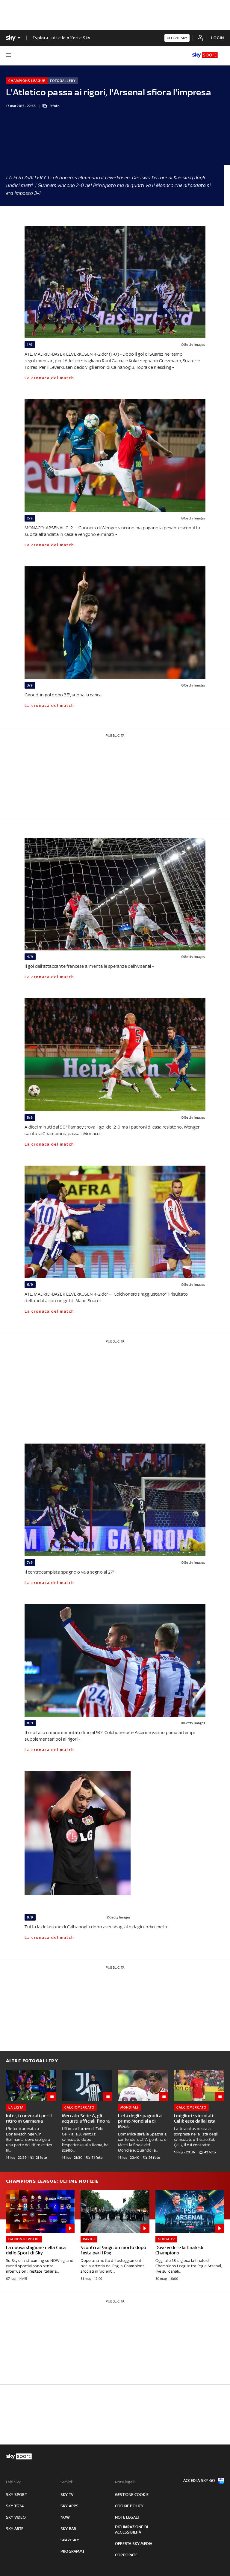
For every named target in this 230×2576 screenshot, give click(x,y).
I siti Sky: (13, 2482)
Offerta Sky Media (134, 2544)
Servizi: (67, 2482)
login (218, 38)
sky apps (70, 2506)
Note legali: (125, 2482)
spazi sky (70, 2540)
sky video (16, 2517)
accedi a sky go (199, 2481)
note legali (127, 2517)
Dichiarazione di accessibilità (131, 2530)
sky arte (15, 2529)
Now (65, 2517)
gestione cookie (132, 2495)
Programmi (72, 2551)
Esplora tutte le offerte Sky (62, 38)
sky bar (68, 2529)
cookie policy (129, 2506)
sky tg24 (15, 2506)
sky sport (16, 2495)
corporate (126, 2555)
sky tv (67, 2495)
